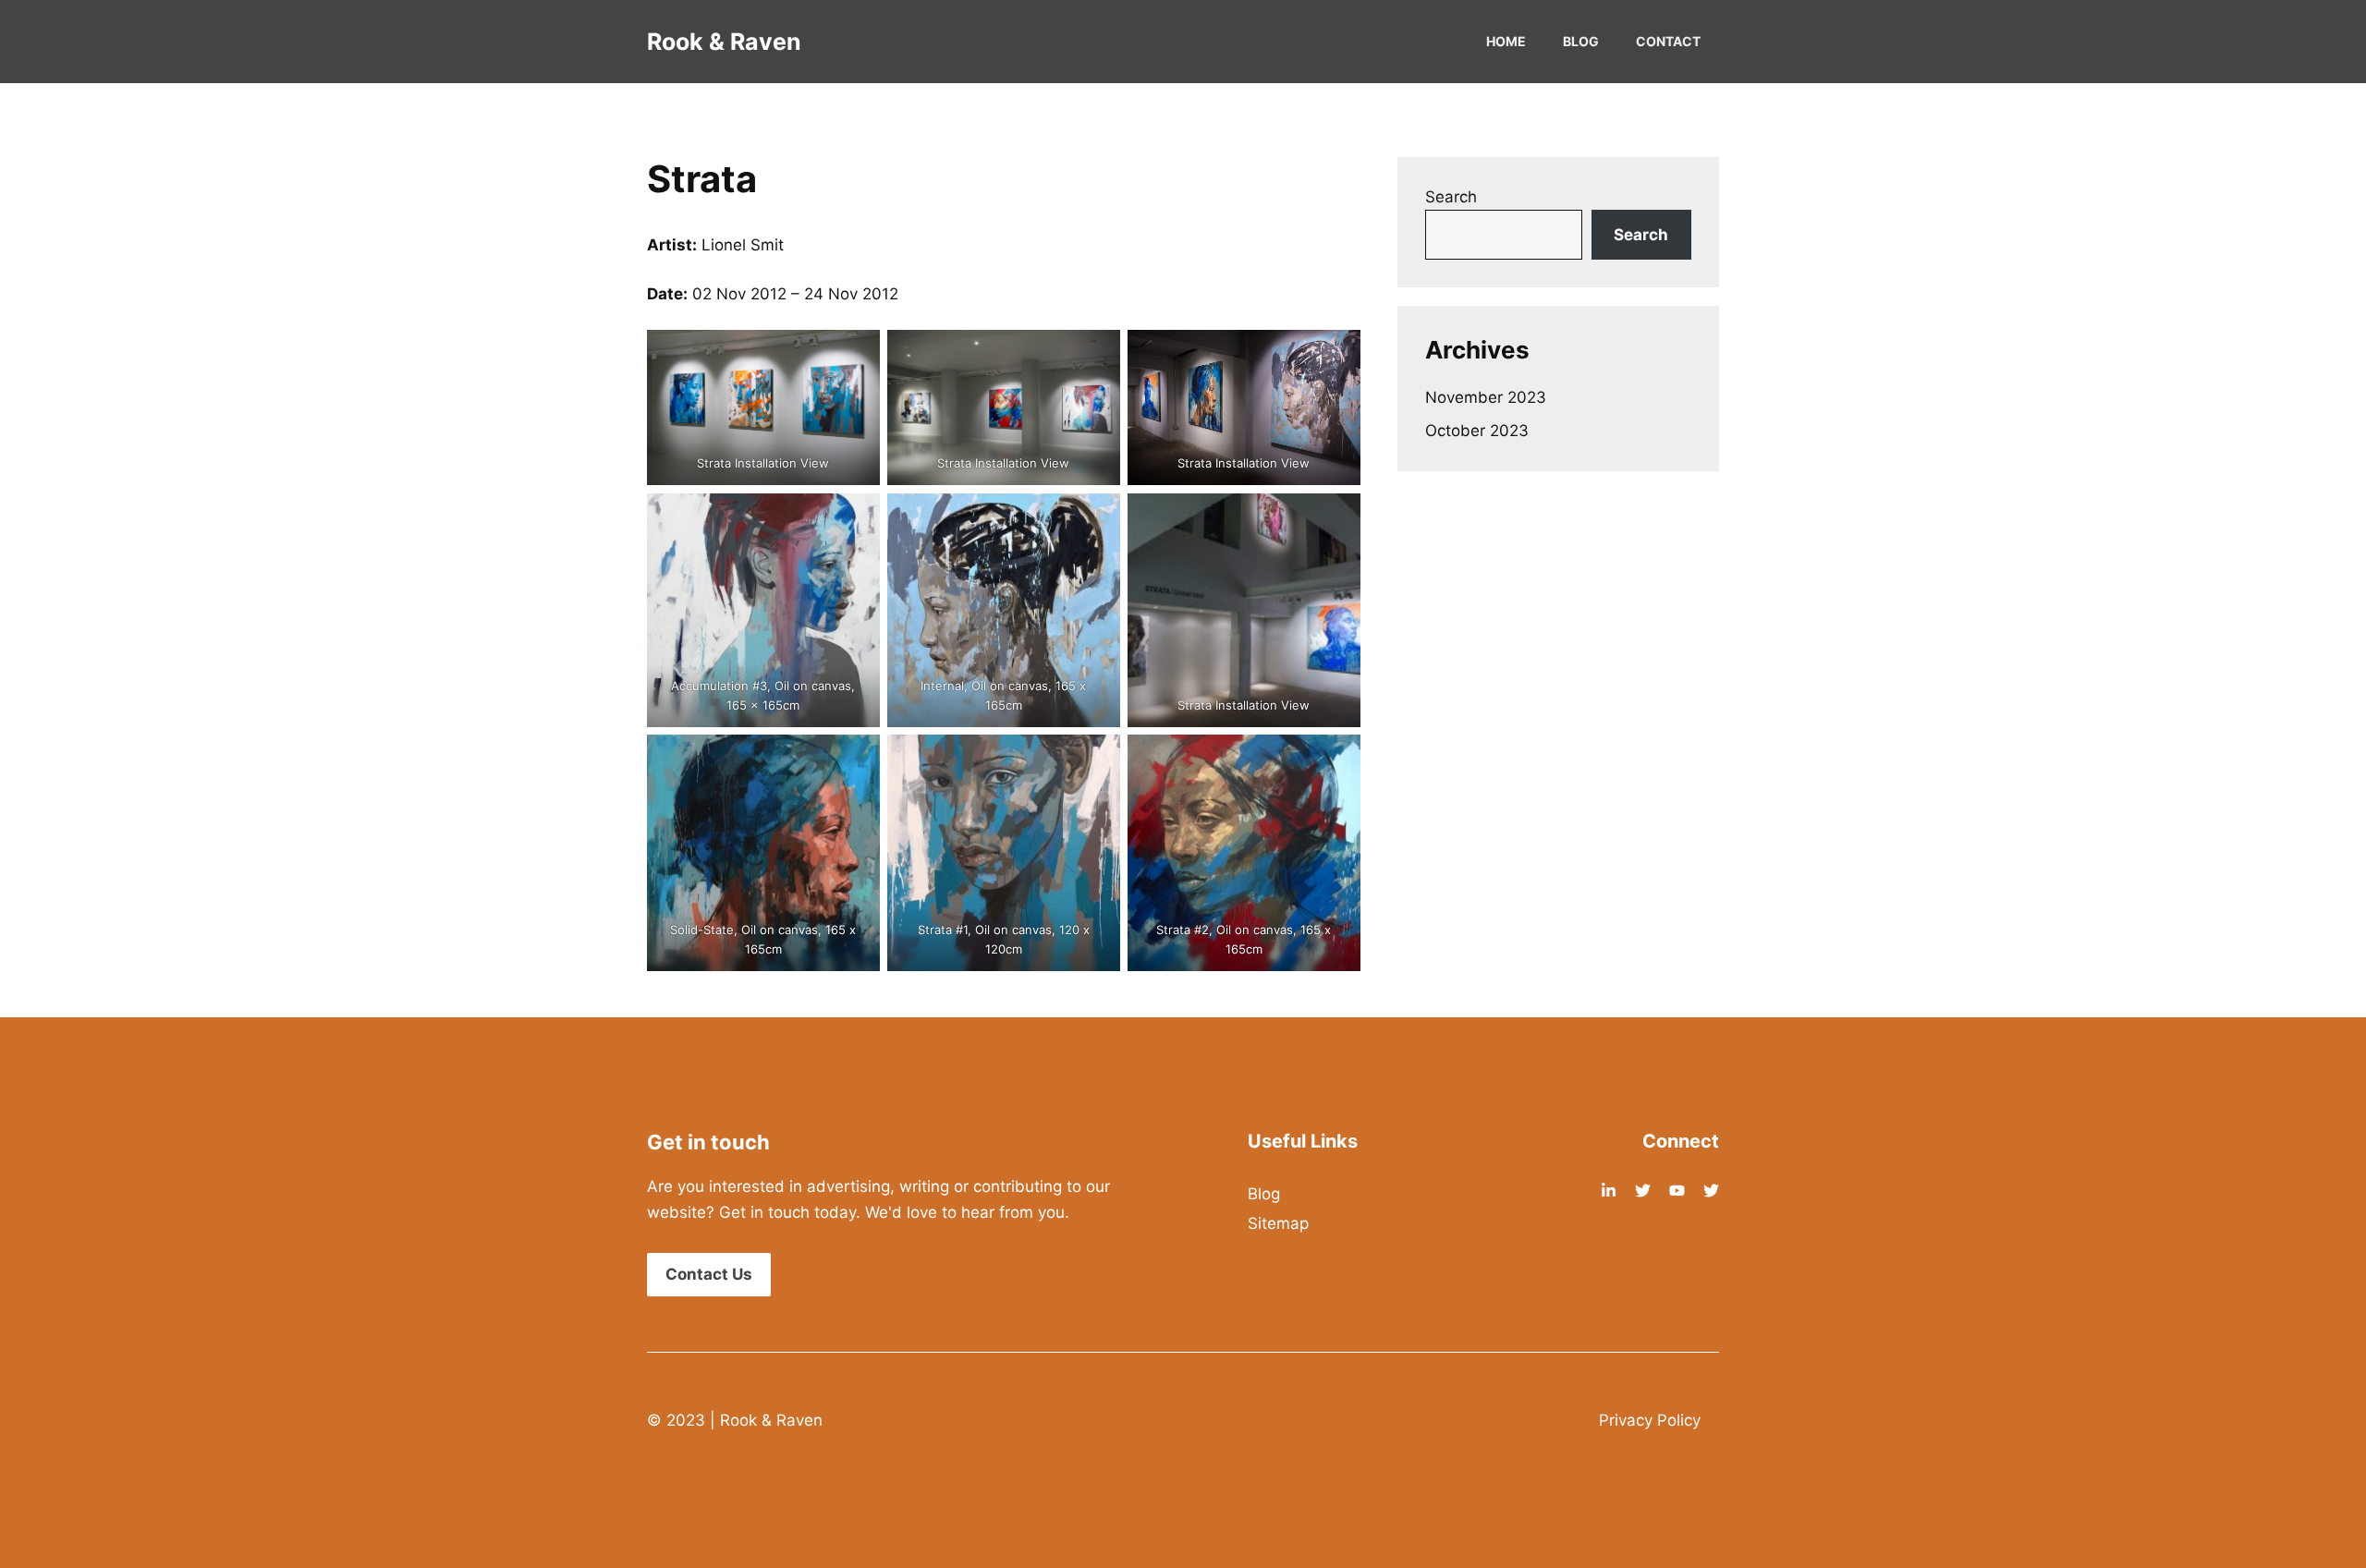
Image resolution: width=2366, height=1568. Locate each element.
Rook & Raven (724, 42)
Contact (1668, 41)
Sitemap (1278, 1223)
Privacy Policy (1650, 1420)
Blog (1581, 41)
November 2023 (1486, 397)
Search (1451, 197)
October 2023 (1477, 431)
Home (1506, 41)
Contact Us (709, 1274)
